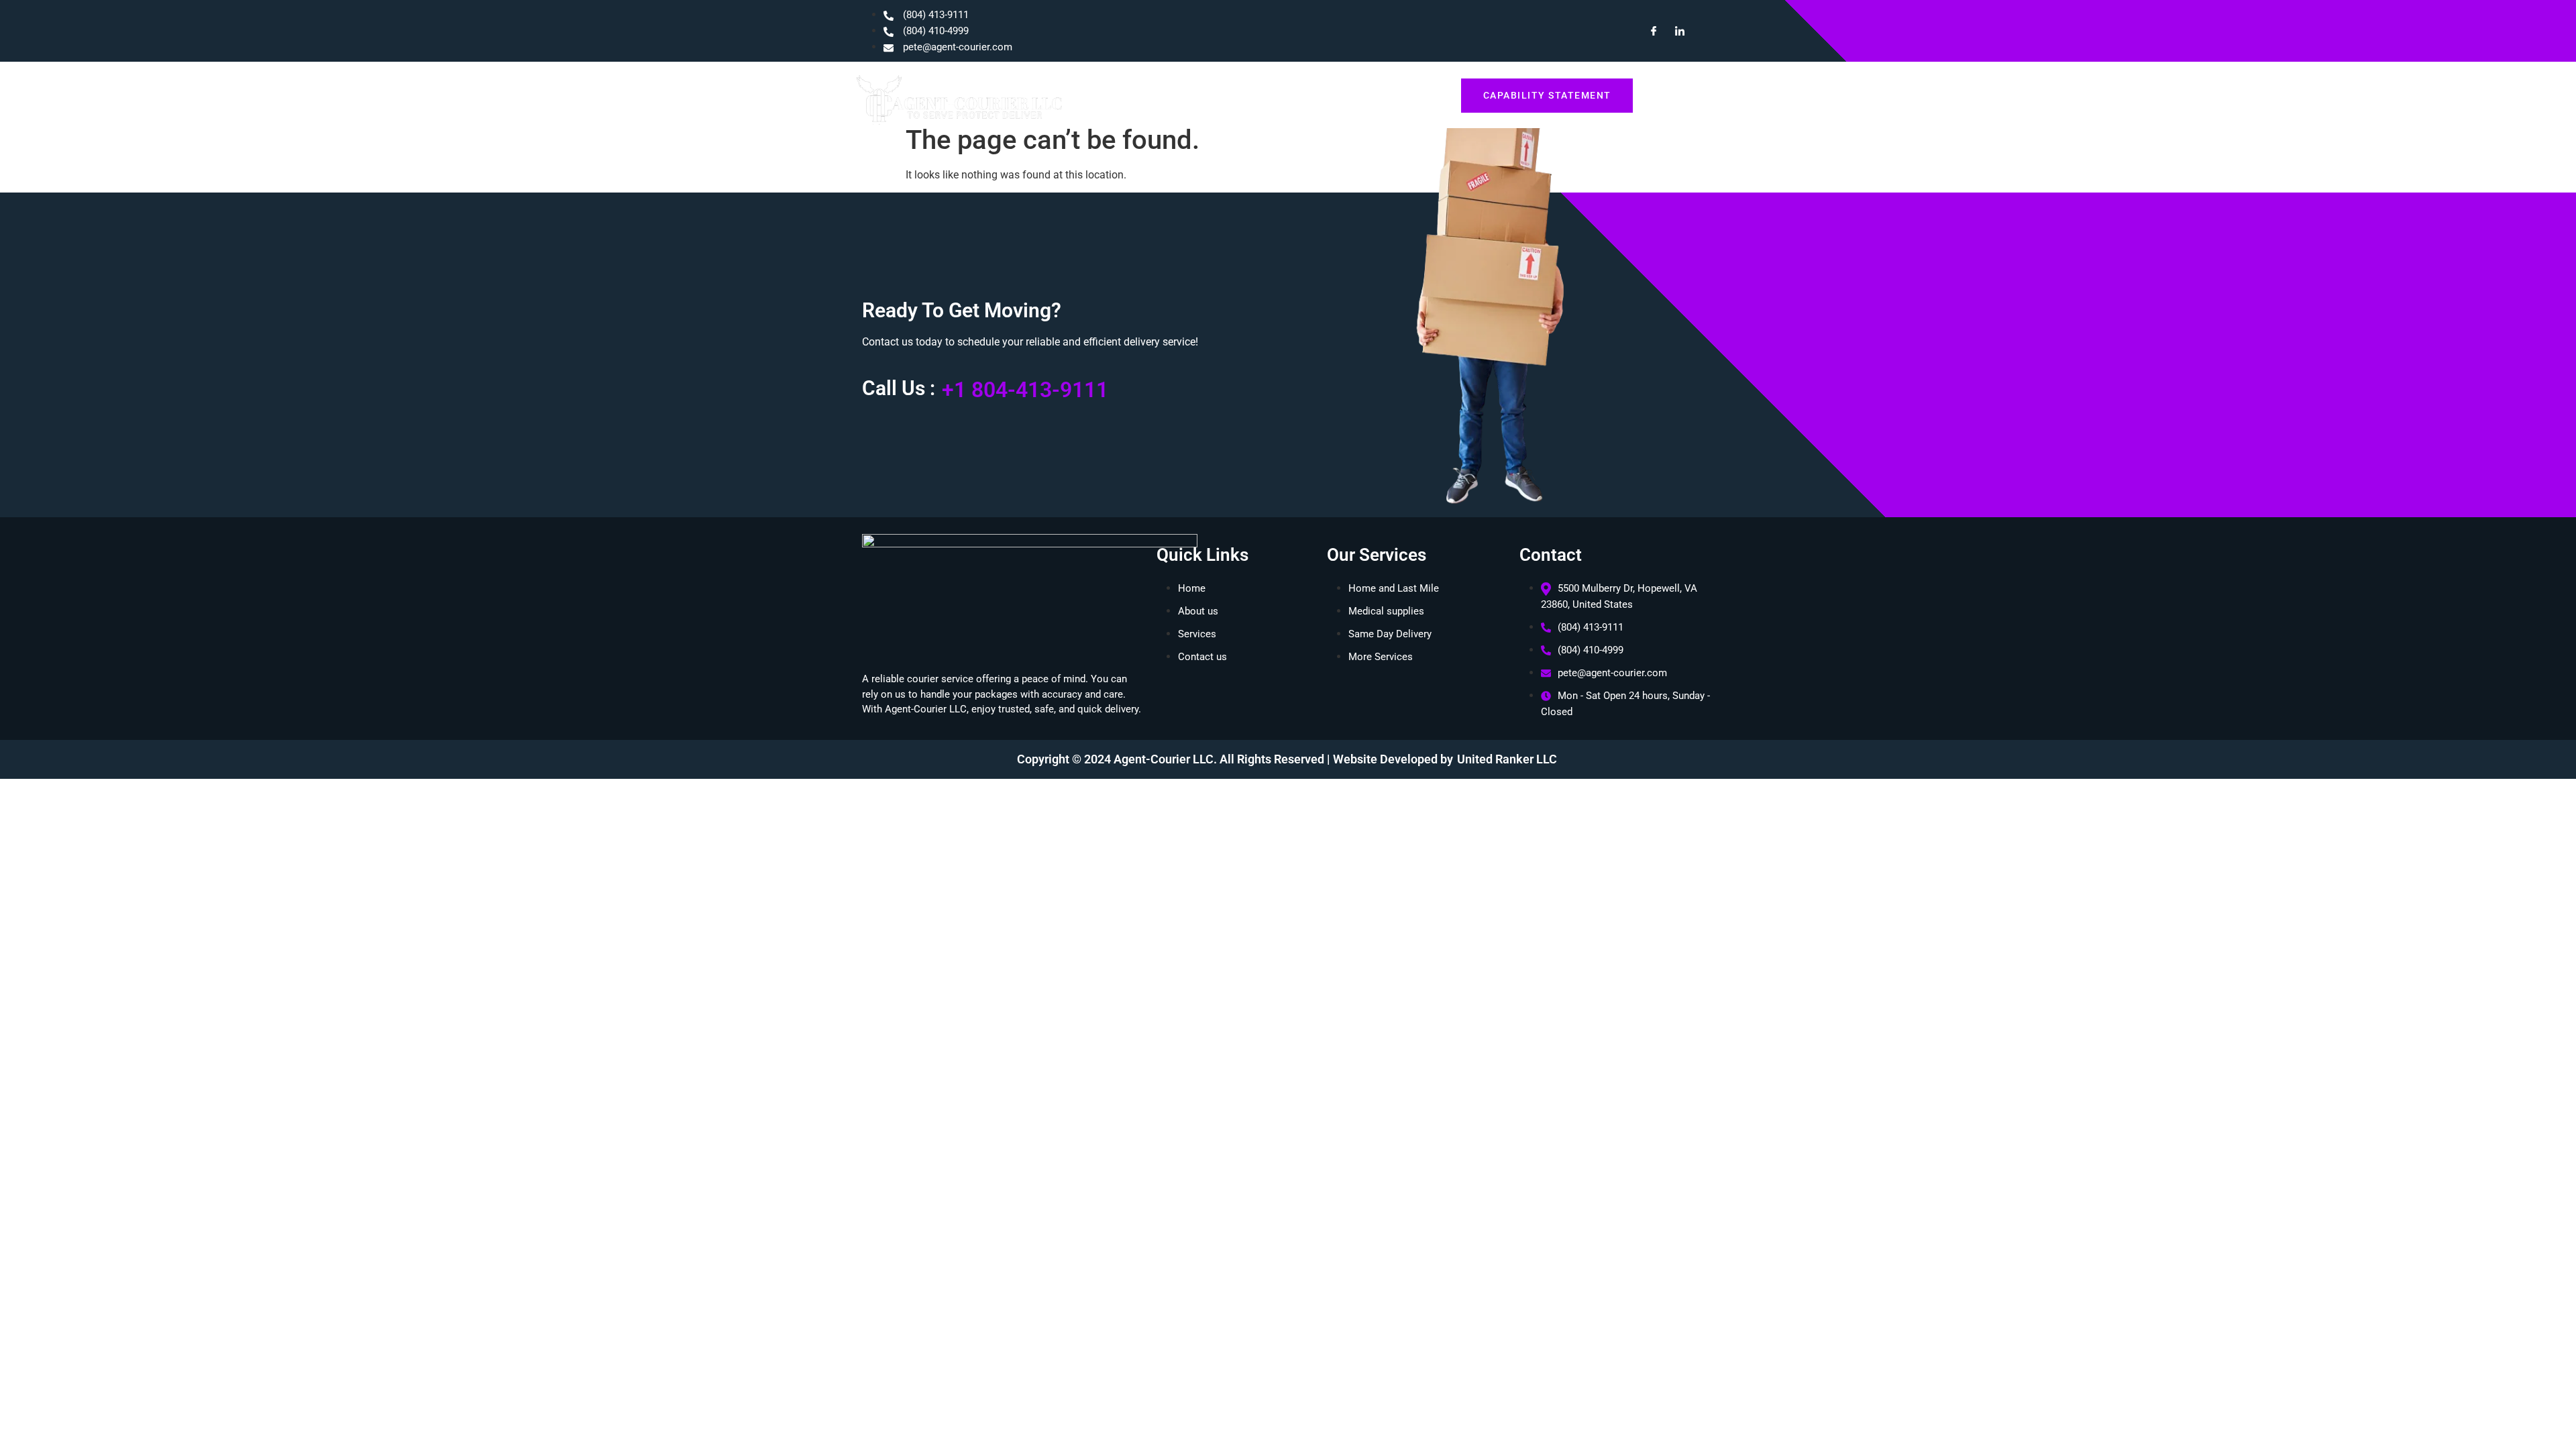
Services (1339, 95)
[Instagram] (1701, 31)
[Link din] (1674, 31)
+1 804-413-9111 (1025, 390)
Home (1213, 95)
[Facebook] (1648, 31)
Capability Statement (1547, 95)
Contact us (1410, 95)
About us (1273, 95)
